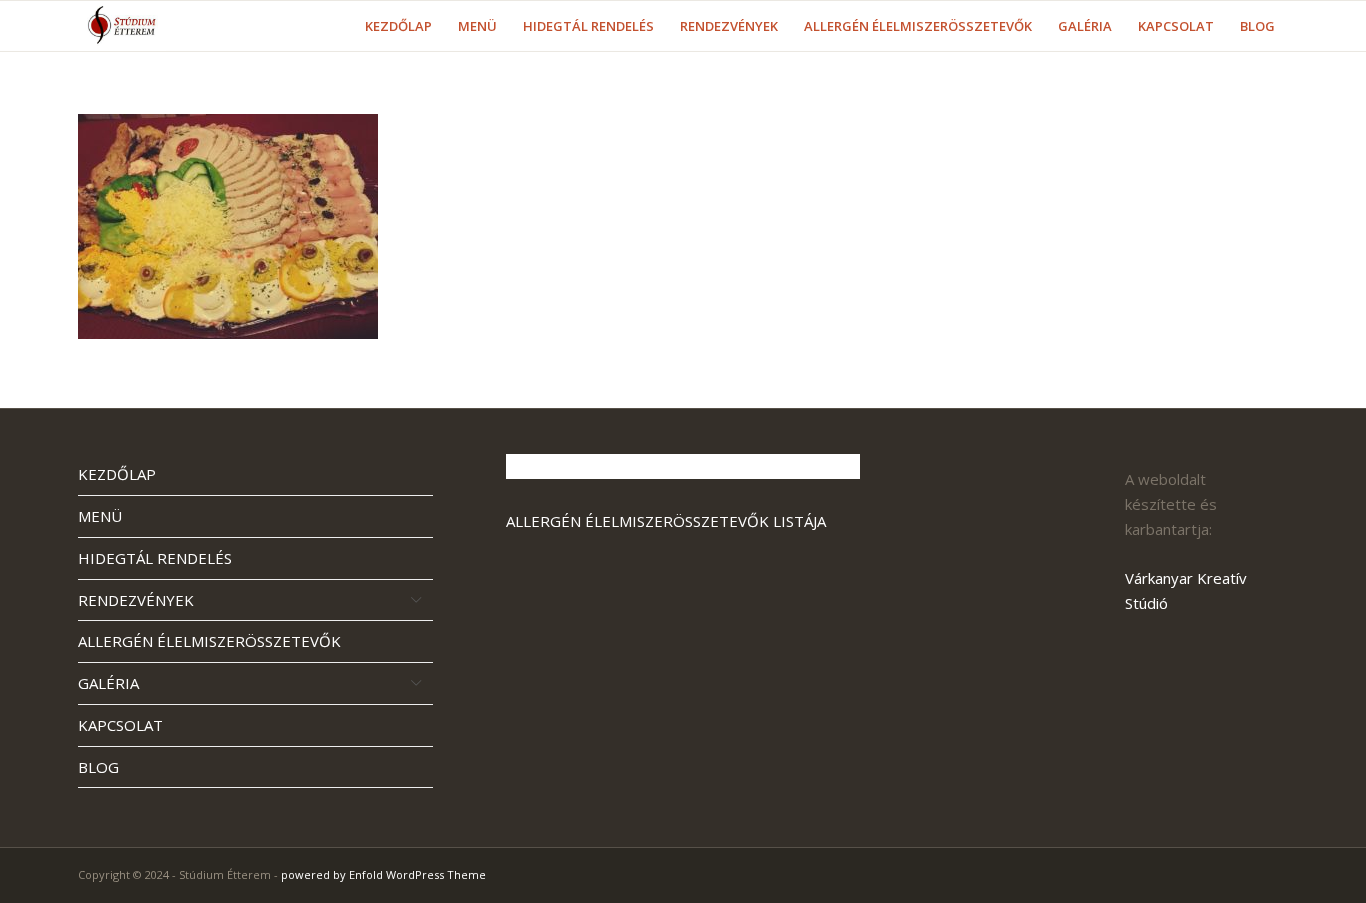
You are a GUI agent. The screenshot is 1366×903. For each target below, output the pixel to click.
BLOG (98, 767)
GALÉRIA (108, 683)
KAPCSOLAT (120, 725)
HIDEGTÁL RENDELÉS (155, 558)
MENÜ (100, 516)
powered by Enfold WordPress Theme (383, 874)
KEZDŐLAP (117, 474)
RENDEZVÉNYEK (136, 600)
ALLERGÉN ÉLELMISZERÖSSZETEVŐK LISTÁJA (666, 521)
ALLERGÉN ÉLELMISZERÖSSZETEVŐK (209, 641)
